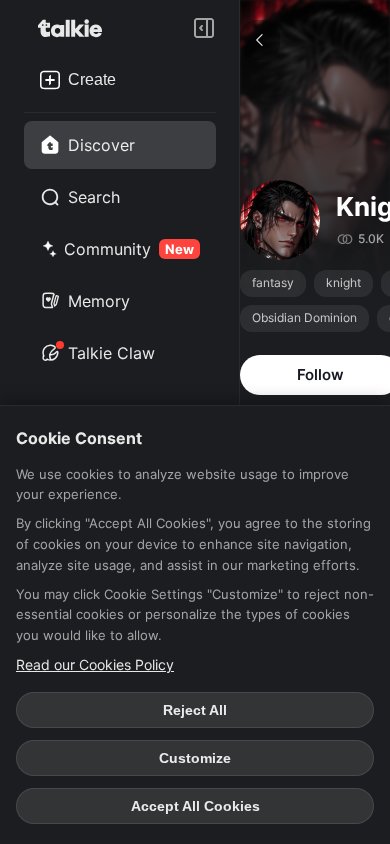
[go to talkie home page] (76, 28)
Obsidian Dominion (304, 317)
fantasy (273, 282)
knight (343, 282)
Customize (195, 758)
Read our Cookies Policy (95, 664)
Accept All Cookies (195, 806)
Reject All (195, 710)
